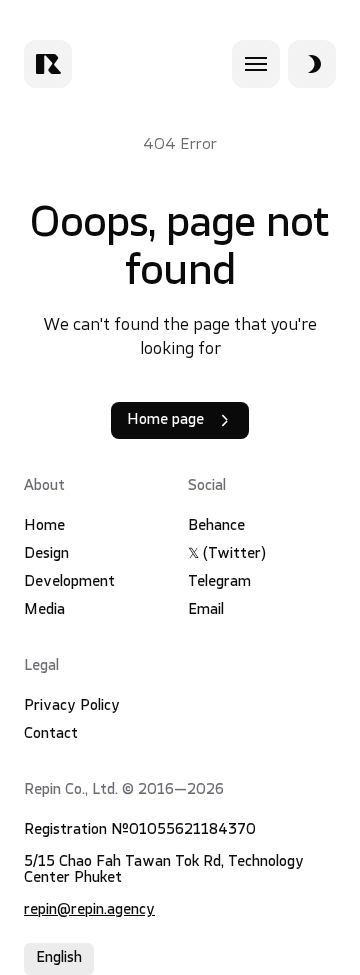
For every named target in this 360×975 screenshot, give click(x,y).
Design (46, 554)
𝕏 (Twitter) (227, 554)
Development (69, 582)
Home (44, 526)
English (59, 958)
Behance (216, 526)
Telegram (219, 582)
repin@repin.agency (89, 910)
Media (44, 610)
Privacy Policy (72, 706)
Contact (51, 734)
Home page (165, 420)
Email (206, 610)
